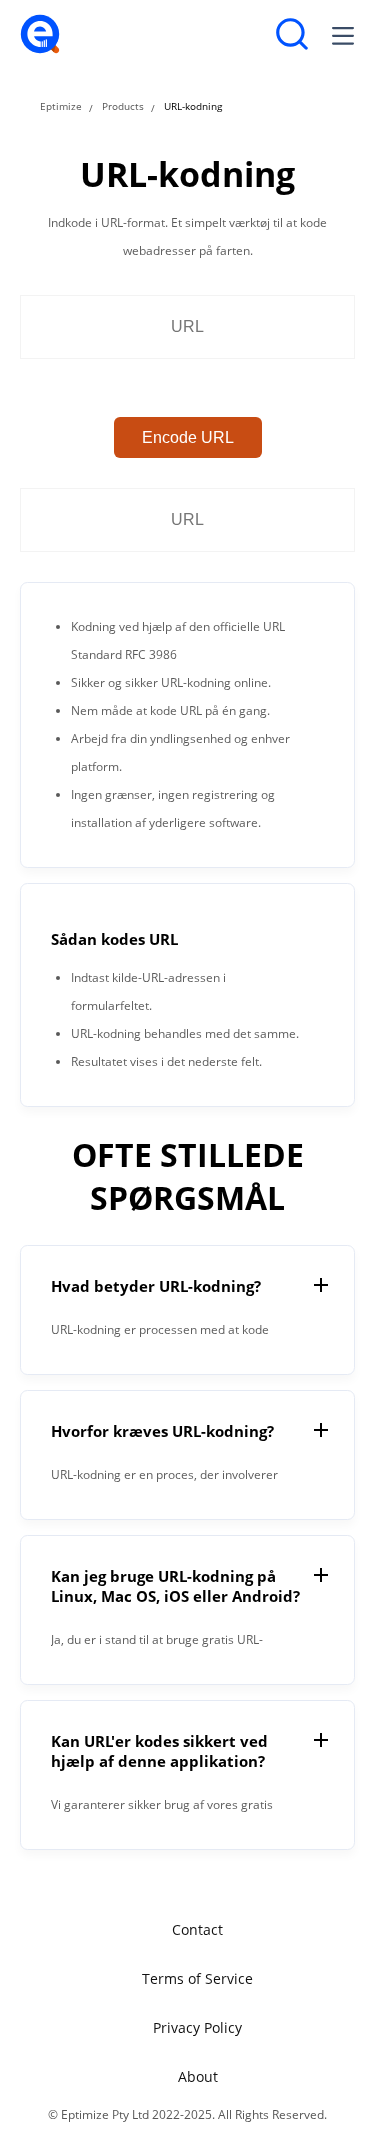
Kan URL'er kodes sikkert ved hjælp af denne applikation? (159, 1751)
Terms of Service (197, 1978)
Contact (197, 1929)
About (198, 2076)
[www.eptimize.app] (40, 49)
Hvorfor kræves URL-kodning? (162, 1431)
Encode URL (188, 437)
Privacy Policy (197, 2027)
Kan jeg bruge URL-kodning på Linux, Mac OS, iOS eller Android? (175, 1586)
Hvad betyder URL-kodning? (156, 1286)
